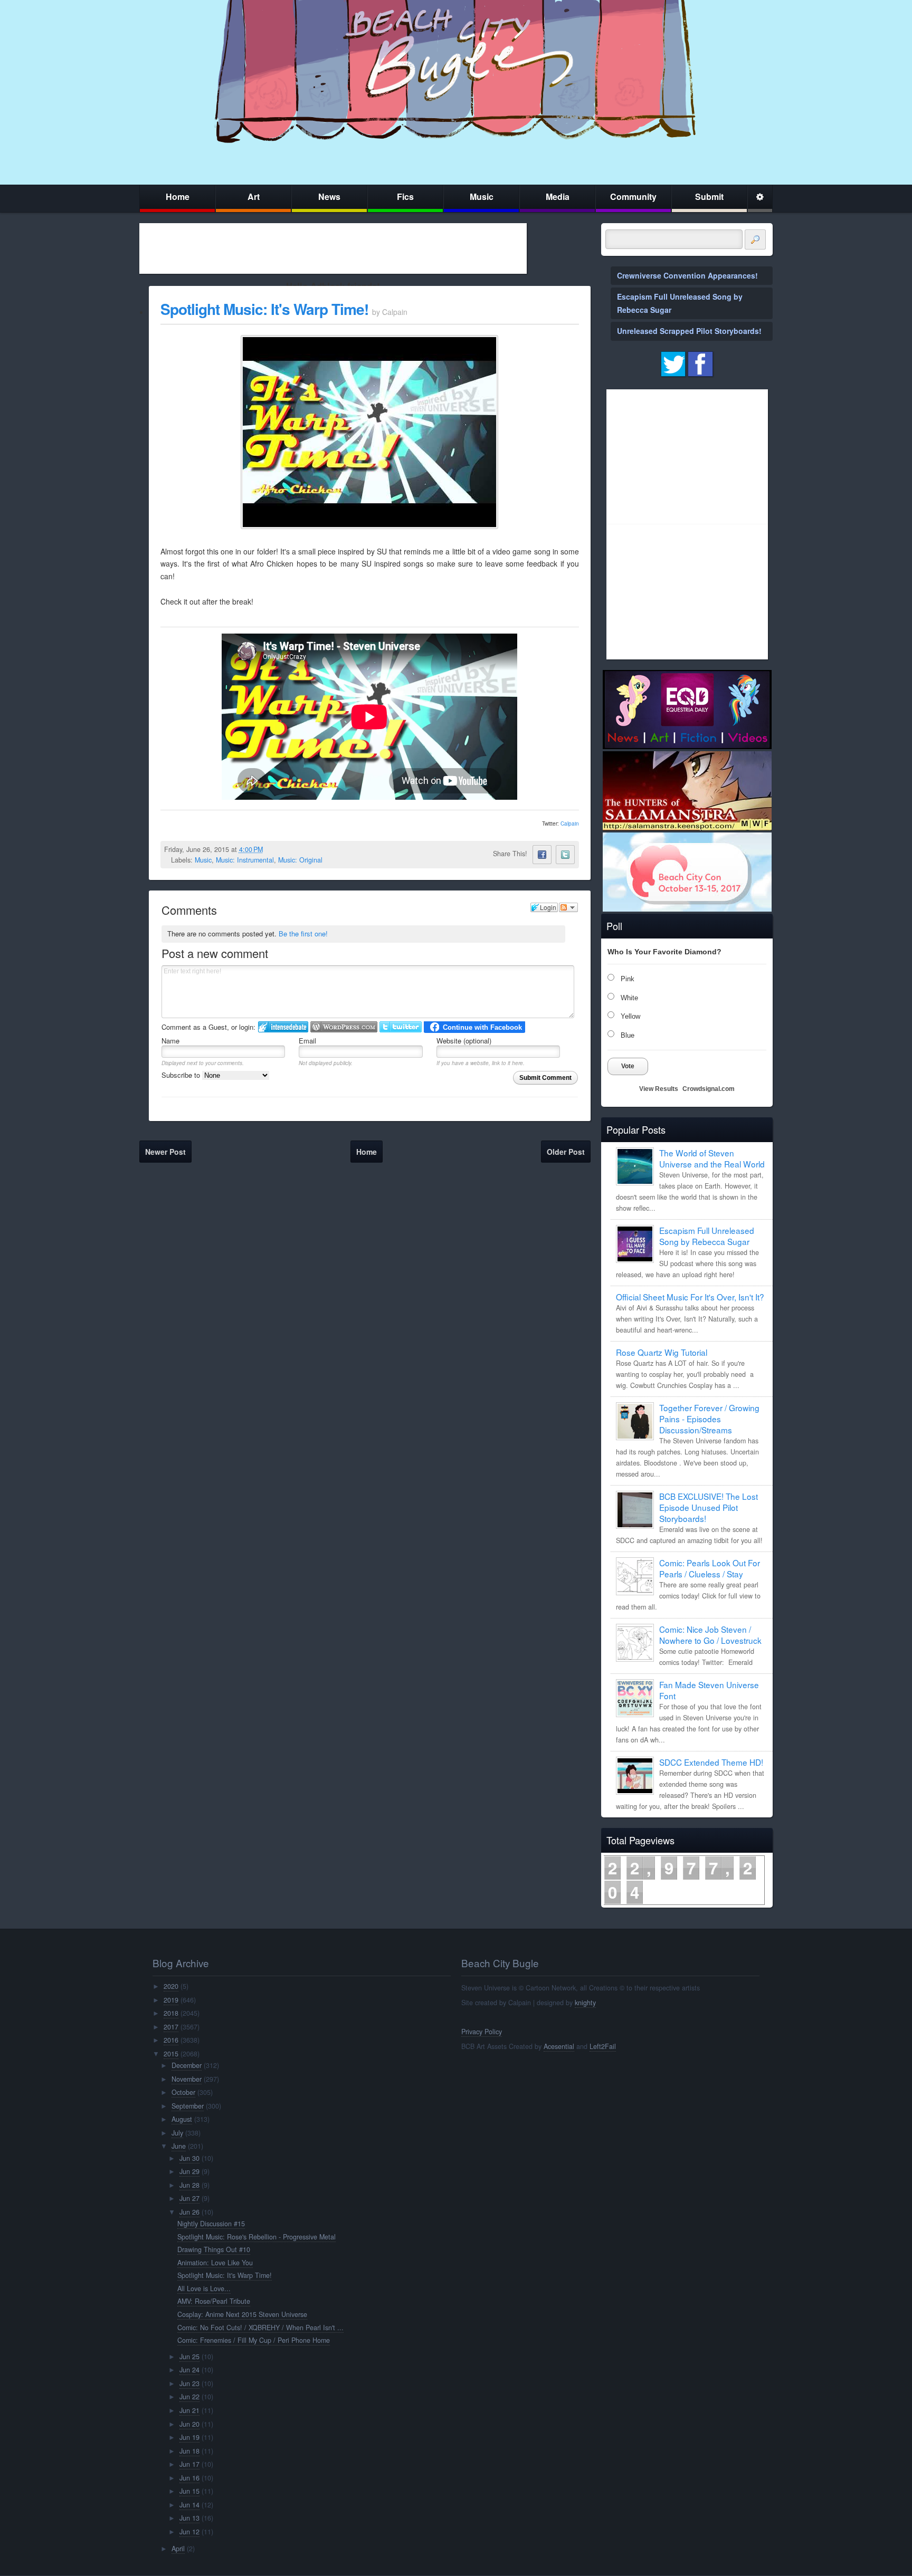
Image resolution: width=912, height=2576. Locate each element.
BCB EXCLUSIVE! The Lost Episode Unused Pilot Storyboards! (709, 1507)
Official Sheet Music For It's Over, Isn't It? (690, 1297)
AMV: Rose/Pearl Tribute (214, 2301)
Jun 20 (189, 2424)
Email (307, 1041)
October (183, 2092)
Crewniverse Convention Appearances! (687, 275)
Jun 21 (189, 2410)
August (182, 2119)
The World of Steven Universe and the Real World (712, 1158)
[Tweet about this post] (565, 855)
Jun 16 (189, 2478)
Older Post (566, 1152)
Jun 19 (189, 2437)
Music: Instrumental (245, 860)
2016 (171, 2040)
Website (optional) (464, 1041)
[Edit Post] (271, 849)
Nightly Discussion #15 (211, 2224)
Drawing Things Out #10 (214, 2249)
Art (254, 197)
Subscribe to (182, 1075)
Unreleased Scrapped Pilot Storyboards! (689, 331)
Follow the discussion (568, 907)
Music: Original (300, 860)
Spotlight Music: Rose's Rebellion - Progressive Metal (256, 2237)
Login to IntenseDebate (283, 1027)
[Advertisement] (333, 248)
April (178, 2549)
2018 (171, 2013)
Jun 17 (189, 2464)
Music (482, 197)
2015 (171, 2054)
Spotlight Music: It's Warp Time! (264, 309)
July (177, 2133)
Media (558, 197)
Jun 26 (189, 2212)
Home (178, 197)
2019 (171, 2000)
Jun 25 (189, 2357)
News (329, 197)
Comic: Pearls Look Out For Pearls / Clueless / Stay (710, 1568)
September (188, 2106)
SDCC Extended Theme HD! (711, 1762)
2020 (171, 1986)
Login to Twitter (401, 1027)
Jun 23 (189, 2383)
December (187, 2065)
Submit (709, 197)
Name (170, 1041)
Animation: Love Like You (215, 2263)
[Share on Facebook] (542, 855)
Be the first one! (303, 933)
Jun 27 (189, 2198)
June (179, 2146)
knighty (585, 2003)
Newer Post (165, 1152)
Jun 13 (189, 2518)
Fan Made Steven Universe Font (709, 1690)
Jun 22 (189, 2397)
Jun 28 (189, 2185)
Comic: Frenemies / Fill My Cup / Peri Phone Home (254, 2340)
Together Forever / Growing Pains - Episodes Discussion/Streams (709, 1419)
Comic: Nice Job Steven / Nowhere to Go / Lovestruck (710, 1635)
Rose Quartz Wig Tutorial (662, 1352)
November (187, 2079)
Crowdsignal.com (709, 1089)
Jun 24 (189, 2370)
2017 (171, 2027)
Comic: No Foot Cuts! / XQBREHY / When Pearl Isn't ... (260, 2328)
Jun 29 (189, 2171)
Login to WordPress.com (344, 1027)
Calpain (570, 823)
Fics (405, 197)
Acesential (559, 2046)
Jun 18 (189, 2451)
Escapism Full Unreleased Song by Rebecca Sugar (707, 1236)
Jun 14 (189, 2505)
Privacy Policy (482, 2032)
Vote (628, 1066)
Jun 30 (189, 2158)
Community (633, 197)
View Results (659, 1089)
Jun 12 (189, 2532)
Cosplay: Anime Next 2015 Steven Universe (242, 2314)
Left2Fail (603, 2046)
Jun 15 (189, 2491)
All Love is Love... (204, 2288)
